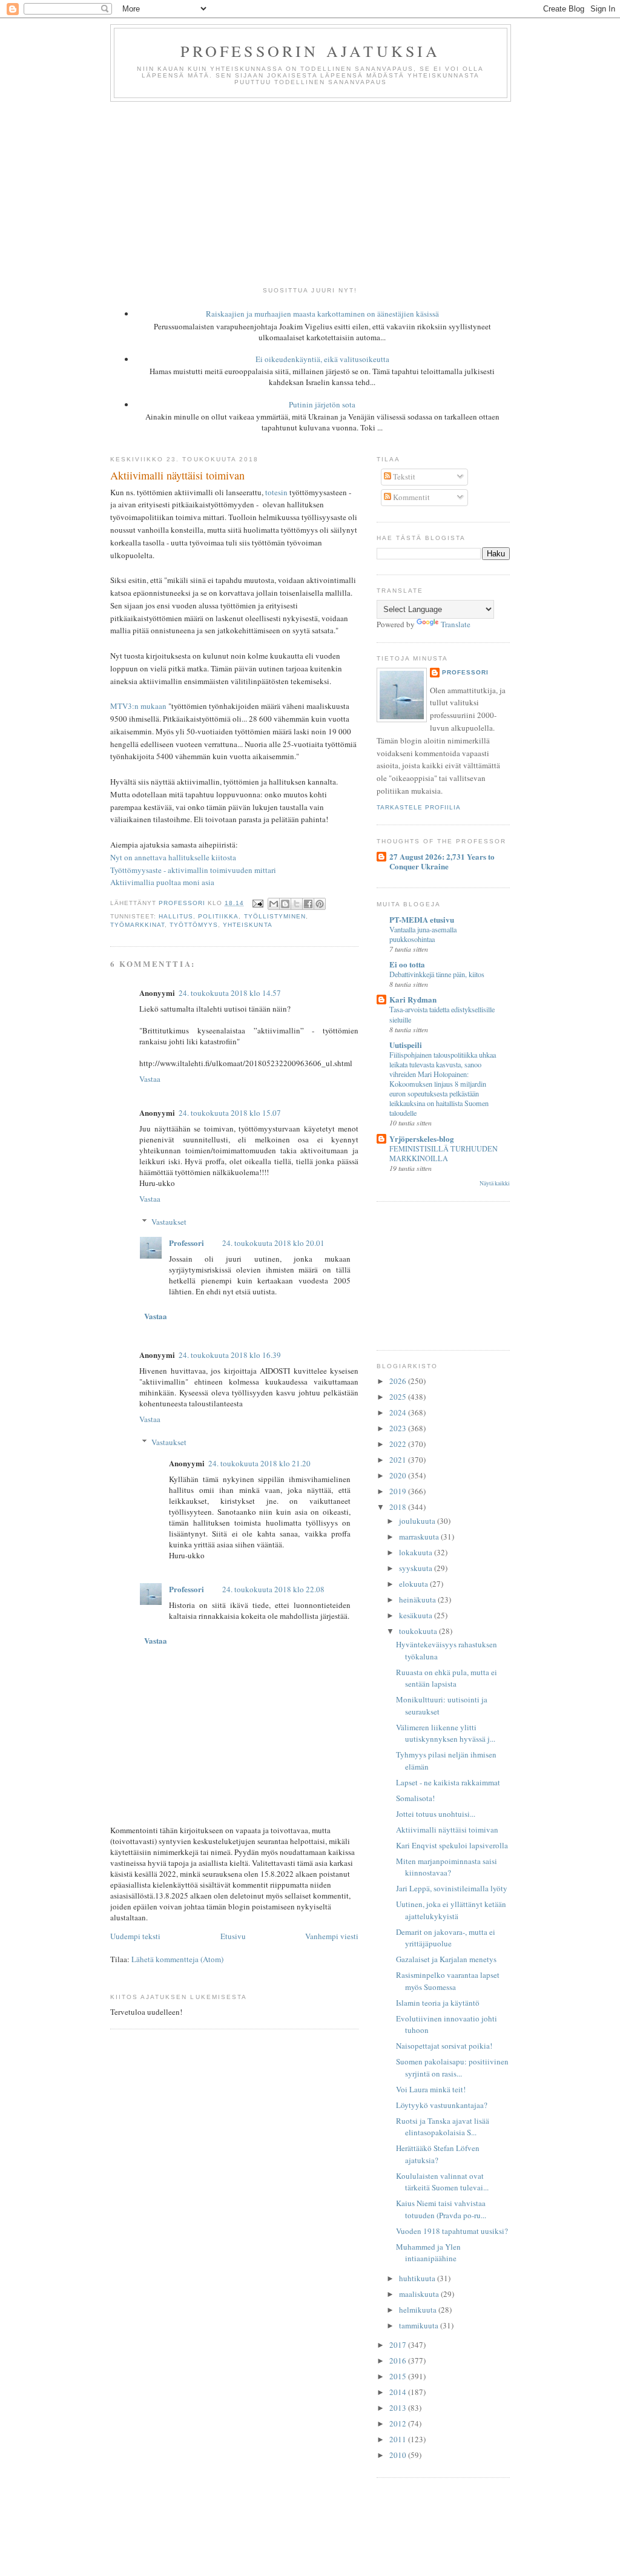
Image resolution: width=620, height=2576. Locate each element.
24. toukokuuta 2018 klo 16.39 (230, 1355)
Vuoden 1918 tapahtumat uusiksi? (452, 2231)
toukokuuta (419, 1631)
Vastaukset (169, 1222)
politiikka (218, 916)
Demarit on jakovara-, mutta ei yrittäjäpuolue (446, 1938)
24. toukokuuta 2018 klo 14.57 (230, 993)
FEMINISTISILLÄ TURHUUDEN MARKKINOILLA (444, 1153)
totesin (276, 492)
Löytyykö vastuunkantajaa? (442, 2105)
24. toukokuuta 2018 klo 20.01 (273, 1243)
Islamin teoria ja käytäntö (438, 2003)
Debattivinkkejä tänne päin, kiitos (437, 974)
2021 (399, 1460)
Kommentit (411, 497)
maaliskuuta (420, 2294)
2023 (399, 1428)
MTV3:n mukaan (138, 706)
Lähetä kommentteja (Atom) (177, 1959)
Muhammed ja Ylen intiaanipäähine (428, 2253)
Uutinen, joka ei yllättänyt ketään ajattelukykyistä (451, 1910)
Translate (456, 624)
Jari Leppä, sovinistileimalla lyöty (452, 1888)
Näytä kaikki (495, 1183)
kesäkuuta (417, 1615)
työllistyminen (275, 916)
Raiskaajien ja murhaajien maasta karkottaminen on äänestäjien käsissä (322, 314)
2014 (399, 2392)
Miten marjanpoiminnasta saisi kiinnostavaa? (447, 1867)
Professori (186, 1243)
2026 (399, 1381)
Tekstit (403, 476)
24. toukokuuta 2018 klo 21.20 (259, 1463)
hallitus (176, 916)
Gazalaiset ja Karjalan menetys (446, 1959)
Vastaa (150, 1079)
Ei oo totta (407, 964)
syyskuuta (417, 1568)
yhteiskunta (247, 925)
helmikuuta (419, 2310)
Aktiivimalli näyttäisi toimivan (447, 1830)
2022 (399, 1444)
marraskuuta (420, 1537)
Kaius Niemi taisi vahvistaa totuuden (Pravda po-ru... (441, 2209)
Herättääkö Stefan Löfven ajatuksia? (438, 2154)
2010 (399, 2455)
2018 (399, 1507)
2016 (399, 2360)
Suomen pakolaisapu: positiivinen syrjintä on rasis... (452, 2067)
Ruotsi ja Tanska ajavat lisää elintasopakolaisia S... (443, 2127)
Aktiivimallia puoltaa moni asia (162, 882)
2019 (399, 1491)
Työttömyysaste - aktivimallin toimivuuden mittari (193, 870)
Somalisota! (415, 1798)
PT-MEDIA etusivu (422, 919)
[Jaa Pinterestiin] (320, 904)
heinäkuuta (418, 1599)
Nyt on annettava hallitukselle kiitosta (173, 857)
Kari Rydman (413, 999)
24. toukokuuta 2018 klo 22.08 (273, 1589)
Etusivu (233, 1936)
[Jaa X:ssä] (297, 904)
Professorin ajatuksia (310, 51)
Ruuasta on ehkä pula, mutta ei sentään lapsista (447, 1678)
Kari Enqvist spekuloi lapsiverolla (452, 1845)
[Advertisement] (310, 193)
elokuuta (414, 1584)
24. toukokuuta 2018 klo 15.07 (230, 1113)
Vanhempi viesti (332, 1936)
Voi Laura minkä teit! (431, 2089)
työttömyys (194, 925)
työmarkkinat (137, 925)
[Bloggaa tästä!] (285, 904)
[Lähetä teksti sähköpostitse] (257, 903)
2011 (399, 2439)
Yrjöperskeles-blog (422, 1138)
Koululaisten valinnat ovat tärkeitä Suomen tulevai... (442, 2182)
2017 (399, 2345)
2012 (399, 2423)
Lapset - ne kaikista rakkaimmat (448, 1782)
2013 (399, 2408)
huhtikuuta (418, 2278)
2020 (399, 1475)
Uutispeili (406, 1045)
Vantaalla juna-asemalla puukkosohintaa (423, 934)
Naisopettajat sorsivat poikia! (444, 2046)
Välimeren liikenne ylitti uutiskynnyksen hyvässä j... (446, 1733)
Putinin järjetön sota (322, 404)
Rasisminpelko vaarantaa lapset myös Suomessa (448, 1981)
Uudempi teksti (135, 1936)
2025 (399, 1397)
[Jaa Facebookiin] (308, 904)
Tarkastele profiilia (419, 807)
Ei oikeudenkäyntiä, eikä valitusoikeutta (322, 359)
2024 (399, 1412)
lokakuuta (417, 1552)
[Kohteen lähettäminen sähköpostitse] (274, 904)
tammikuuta (420, 2325)
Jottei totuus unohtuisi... (436, 1814)
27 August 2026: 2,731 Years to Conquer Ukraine (442, 861)
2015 (399, 2376)
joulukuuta (418, 1521)
